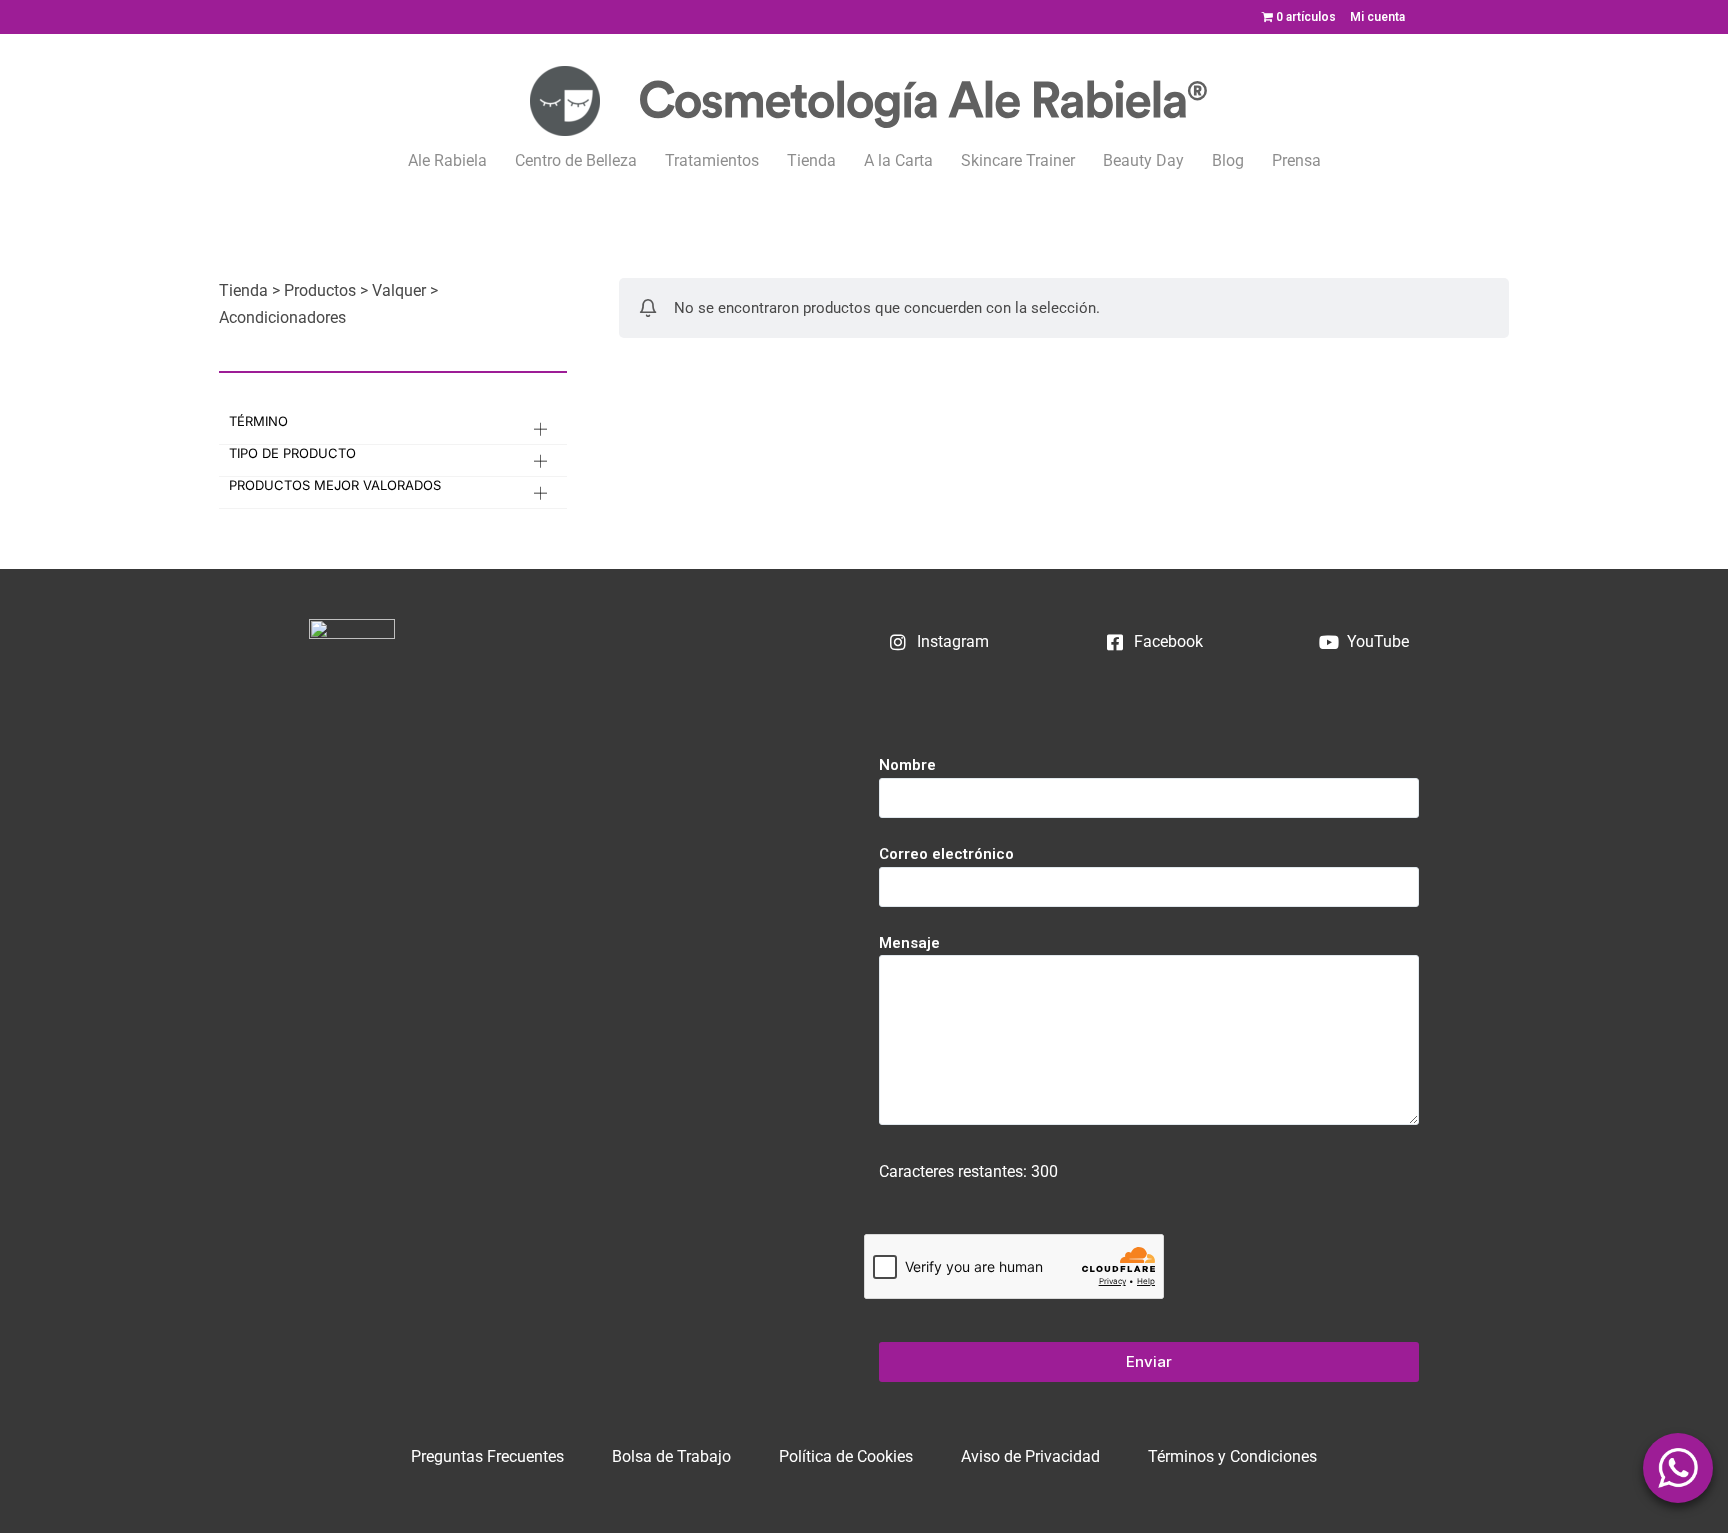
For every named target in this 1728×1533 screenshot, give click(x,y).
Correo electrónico (946, 854)
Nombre (907, 765)
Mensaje (909, 943)
